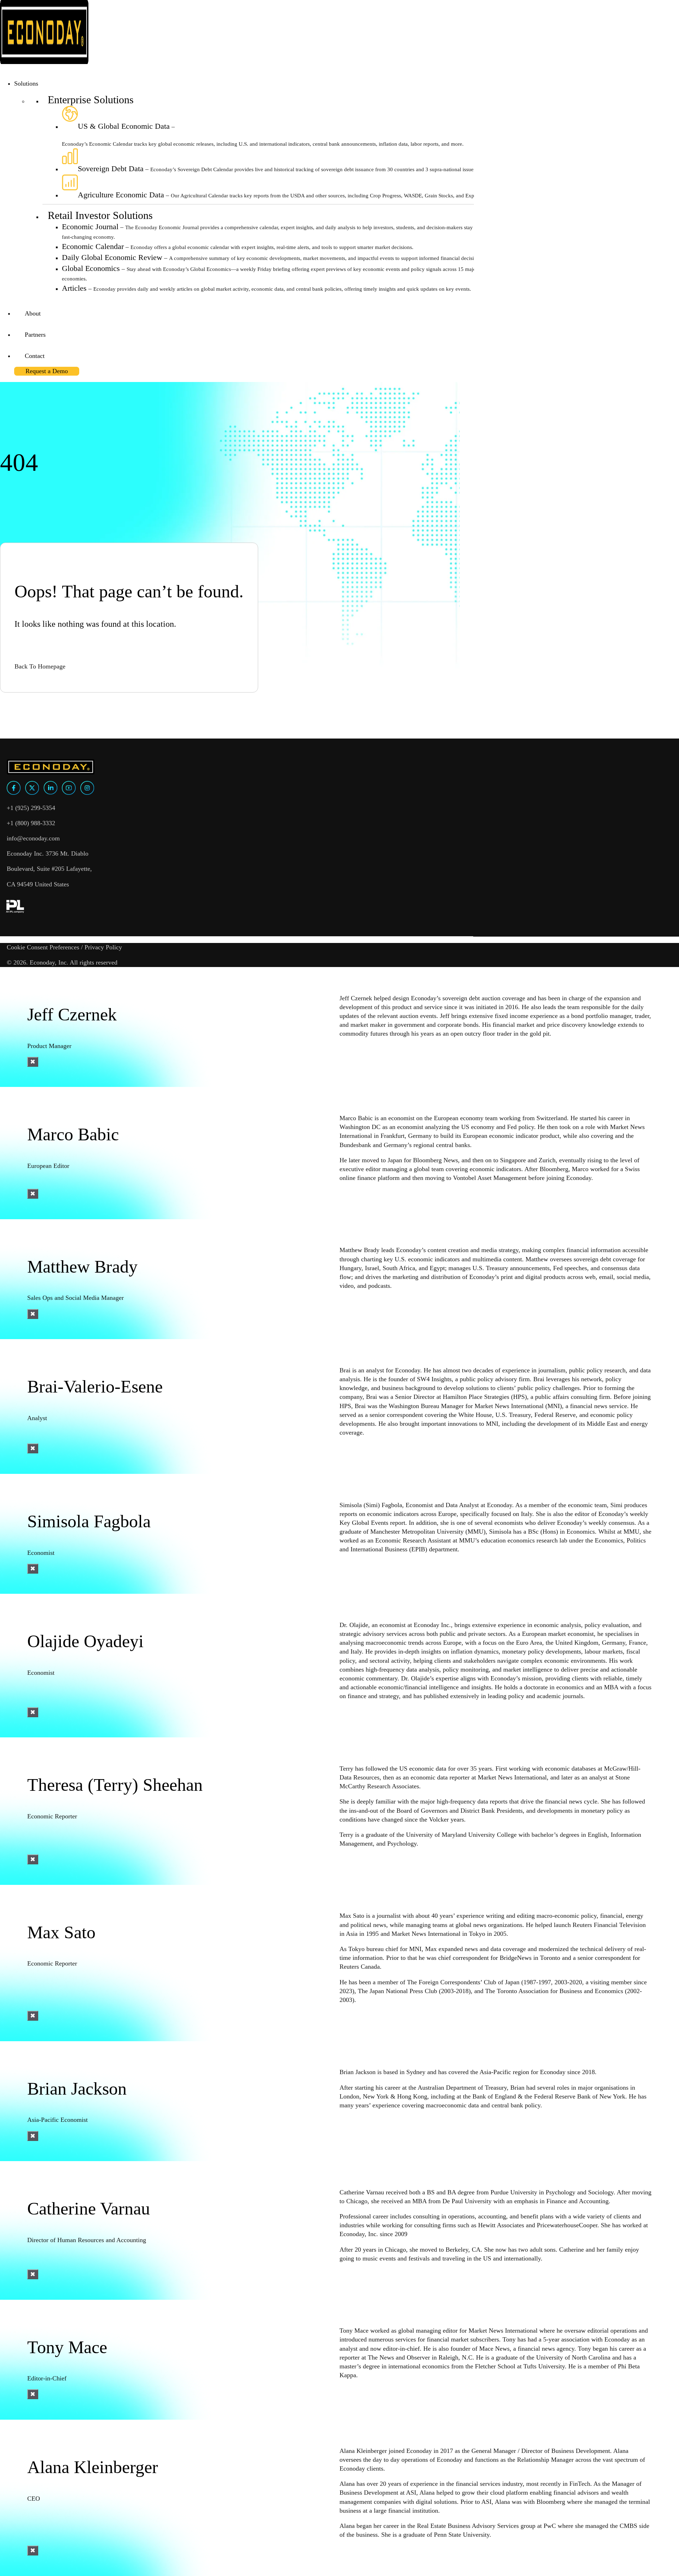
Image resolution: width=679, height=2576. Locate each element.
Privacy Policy (103, 947)
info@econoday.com (33, 838)
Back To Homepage (40, 666)
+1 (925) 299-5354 (31, 808)
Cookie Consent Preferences (43, 947)
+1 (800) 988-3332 (31, 823)
